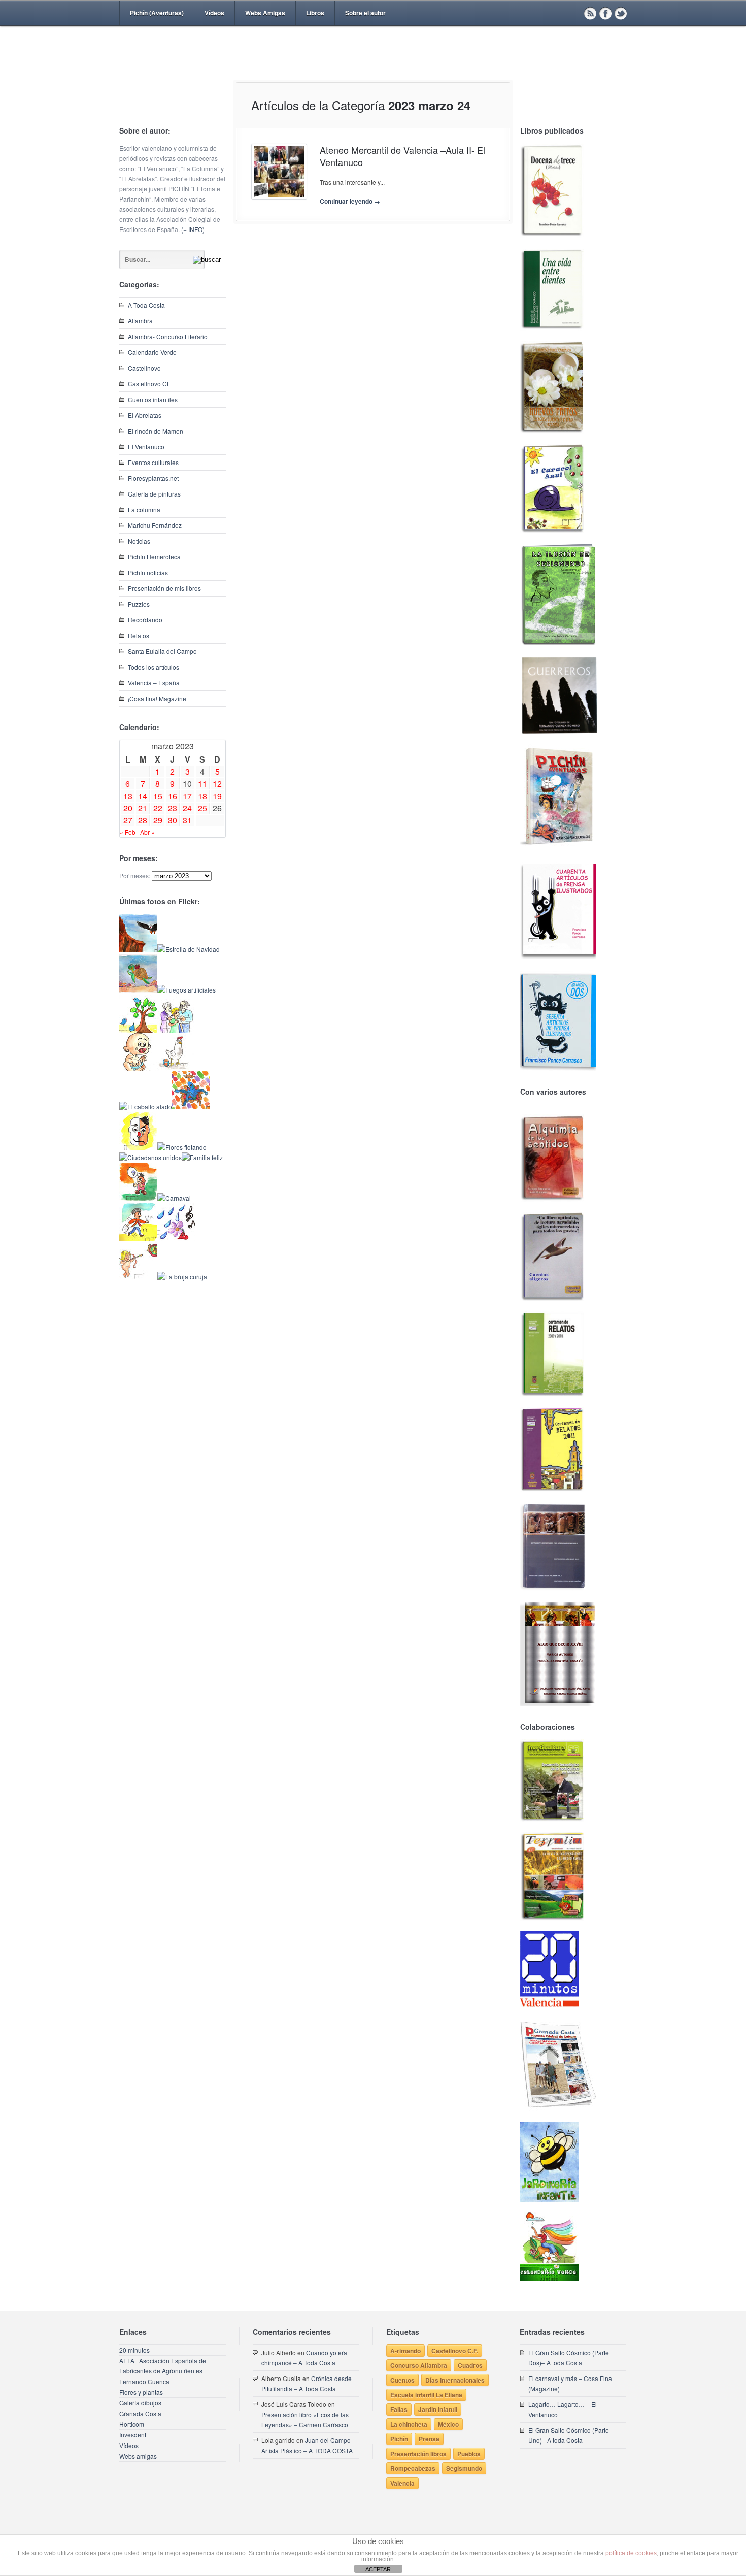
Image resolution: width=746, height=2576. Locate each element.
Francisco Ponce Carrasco (370, 70)
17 (187, 796)
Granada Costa (140, 2413)
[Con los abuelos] (176, 1030)
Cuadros (470, 2365)
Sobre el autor (365, 13)
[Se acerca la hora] (138, 1239)
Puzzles (139, 604)
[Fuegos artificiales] (187, 990)
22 (158, 808)
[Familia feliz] (202, 1157)
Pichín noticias (148, 572)
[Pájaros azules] (138, 1030)
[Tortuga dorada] (138, 990)
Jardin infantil (438, 2409)
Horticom (132, 2424)
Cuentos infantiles (153, 399)
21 (143, 808)
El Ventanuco (146, 447)
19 (217, 796)
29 (158, 820)
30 (173, 820)
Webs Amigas (265, 13)
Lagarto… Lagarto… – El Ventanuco (563, 2409)
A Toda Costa (146, 305)
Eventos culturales (153, 462)
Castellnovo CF (149, 384)
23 (173, 808)
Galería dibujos (140, 2403)
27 (128, 820)
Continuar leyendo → (350, 201)
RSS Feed (590, 13)
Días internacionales (455, 2380)
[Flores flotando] (182, 1147)
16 (173, 796)
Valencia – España (154, 683)
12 (217, 784)
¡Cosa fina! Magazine (157, 698)
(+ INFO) (193, 229)
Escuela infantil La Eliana (426, 2395)
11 (202, 784)
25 (202, 808)
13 (128, 796)
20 (128, 808)
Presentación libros (418, 2454)
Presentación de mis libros (164, 588)
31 (187, 820)
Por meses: (135, 876)
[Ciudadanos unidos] (150, 1157)
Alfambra (140, 321)
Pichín (399, 2439)
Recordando (145, 620)
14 (143, 796)
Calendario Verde (152, 352)
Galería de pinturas (154, 494)
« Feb (128, 832)
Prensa (429, 2439)
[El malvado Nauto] (191, 1107)
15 (158, 796)
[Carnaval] (174, 1198)
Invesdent (133, 2435)
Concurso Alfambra (419, 2365)
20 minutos (134, 2350)
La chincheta (409, 2424)
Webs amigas (138, 2456)
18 (202, 796)
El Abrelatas (145, 415)
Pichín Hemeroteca (154, 557)
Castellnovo (144, 368)
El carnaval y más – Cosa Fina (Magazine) (570, 2383)
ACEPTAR (378, 2569)
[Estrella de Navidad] (189, 949)
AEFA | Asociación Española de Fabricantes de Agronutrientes (163, 2366)
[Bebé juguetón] (138, 1068)
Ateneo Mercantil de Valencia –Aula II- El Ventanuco (402, 156)
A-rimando (405, 2351)
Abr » (147, 832)
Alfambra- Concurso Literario (168, 336)
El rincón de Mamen (156, 431)
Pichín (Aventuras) (157, 13)
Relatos (139, 635)
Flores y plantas (141, 2392)
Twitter (621, 13)
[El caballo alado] (146, 1107)
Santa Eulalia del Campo (162, 651)
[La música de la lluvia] (176, 1239)
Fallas (399, 2409)
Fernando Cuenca (144, 2381)
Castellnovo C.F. (455, 2351)
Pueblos (469, 2454)
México (448, 2424)
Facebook (605, 13)
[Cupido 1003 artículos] (138, 1277)
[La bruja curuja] (182, 1277)
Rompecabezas (413, 2468)
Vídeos (214, 13)
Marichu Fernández (155, 525)
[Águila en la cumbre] (138, 949)
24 (187, 808)
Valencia (402, 2483)
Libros (315, 13)
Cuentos (402, 2380)
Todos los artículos (154, 667)
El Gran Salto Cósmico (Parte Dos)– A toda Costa (569, 2357)
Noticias (139, 541)
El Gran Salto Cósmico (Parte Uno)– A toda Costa (569, 2435)
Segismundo (464, 2468)
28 (143, 820)
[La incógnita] (138, 1198)
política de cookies (631, 2553)
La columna (144, 509)
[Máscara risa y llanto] (138, 1147)
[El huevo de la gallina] (176, 1068)
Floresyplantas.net (153, 478)
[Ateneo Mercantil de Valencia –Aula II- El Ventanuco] (279, 172)
